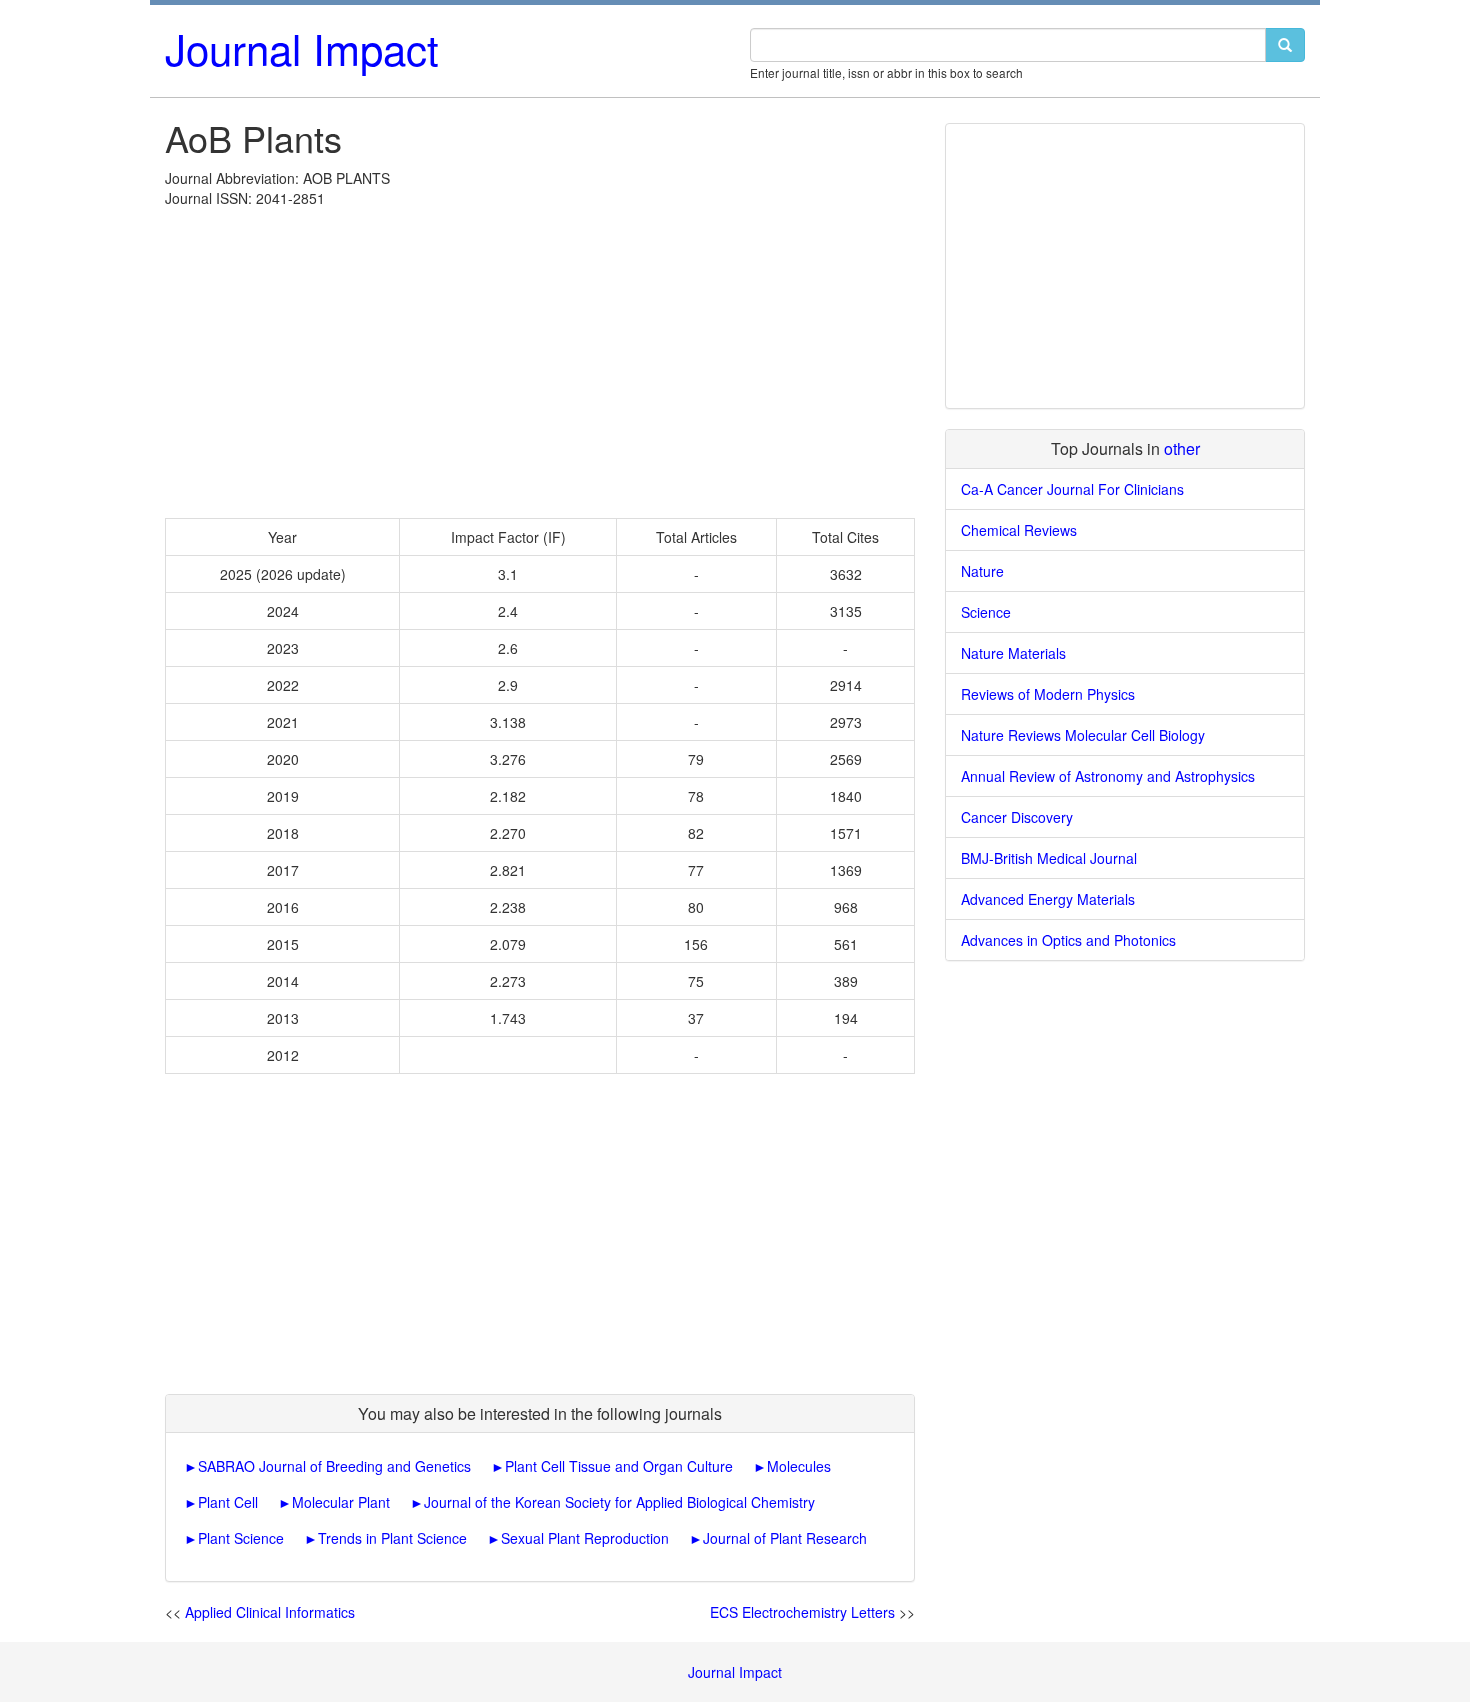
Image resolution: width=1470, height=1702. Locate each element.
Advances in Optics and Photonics (1068, 940)
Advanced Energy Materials (1048, 899)
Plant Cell (228, 1502)
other (1182, 448)
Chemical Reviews (1019, 530)
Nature (982, 571)
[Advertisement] (540, 358)
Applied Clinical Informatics (270, 1612)
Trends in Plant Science (392, 1538)
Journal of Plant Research (785, 1538)
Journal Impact (302, 48)
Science (986, 612)
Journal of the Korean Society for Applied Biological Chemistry (619, 1502)
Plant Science (241, 1538)
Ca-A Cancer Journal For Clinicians (1072, 489)
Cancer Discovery (1017, 817)
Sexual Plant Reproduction (585, 1538)
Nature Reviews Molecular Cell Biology (1083, 735)
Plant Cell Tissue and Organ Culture (619, 1466)
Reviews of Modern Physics (1048, 694)
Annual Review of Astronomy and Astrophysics (1108, 776)
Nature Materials (1013, 653)
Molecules (799, 1466)
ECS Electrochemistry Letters (802, 1612)
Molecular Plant (341, 1502)
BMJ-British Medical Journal (1049, 858)
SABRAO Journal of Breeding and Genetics (334, 1466)
